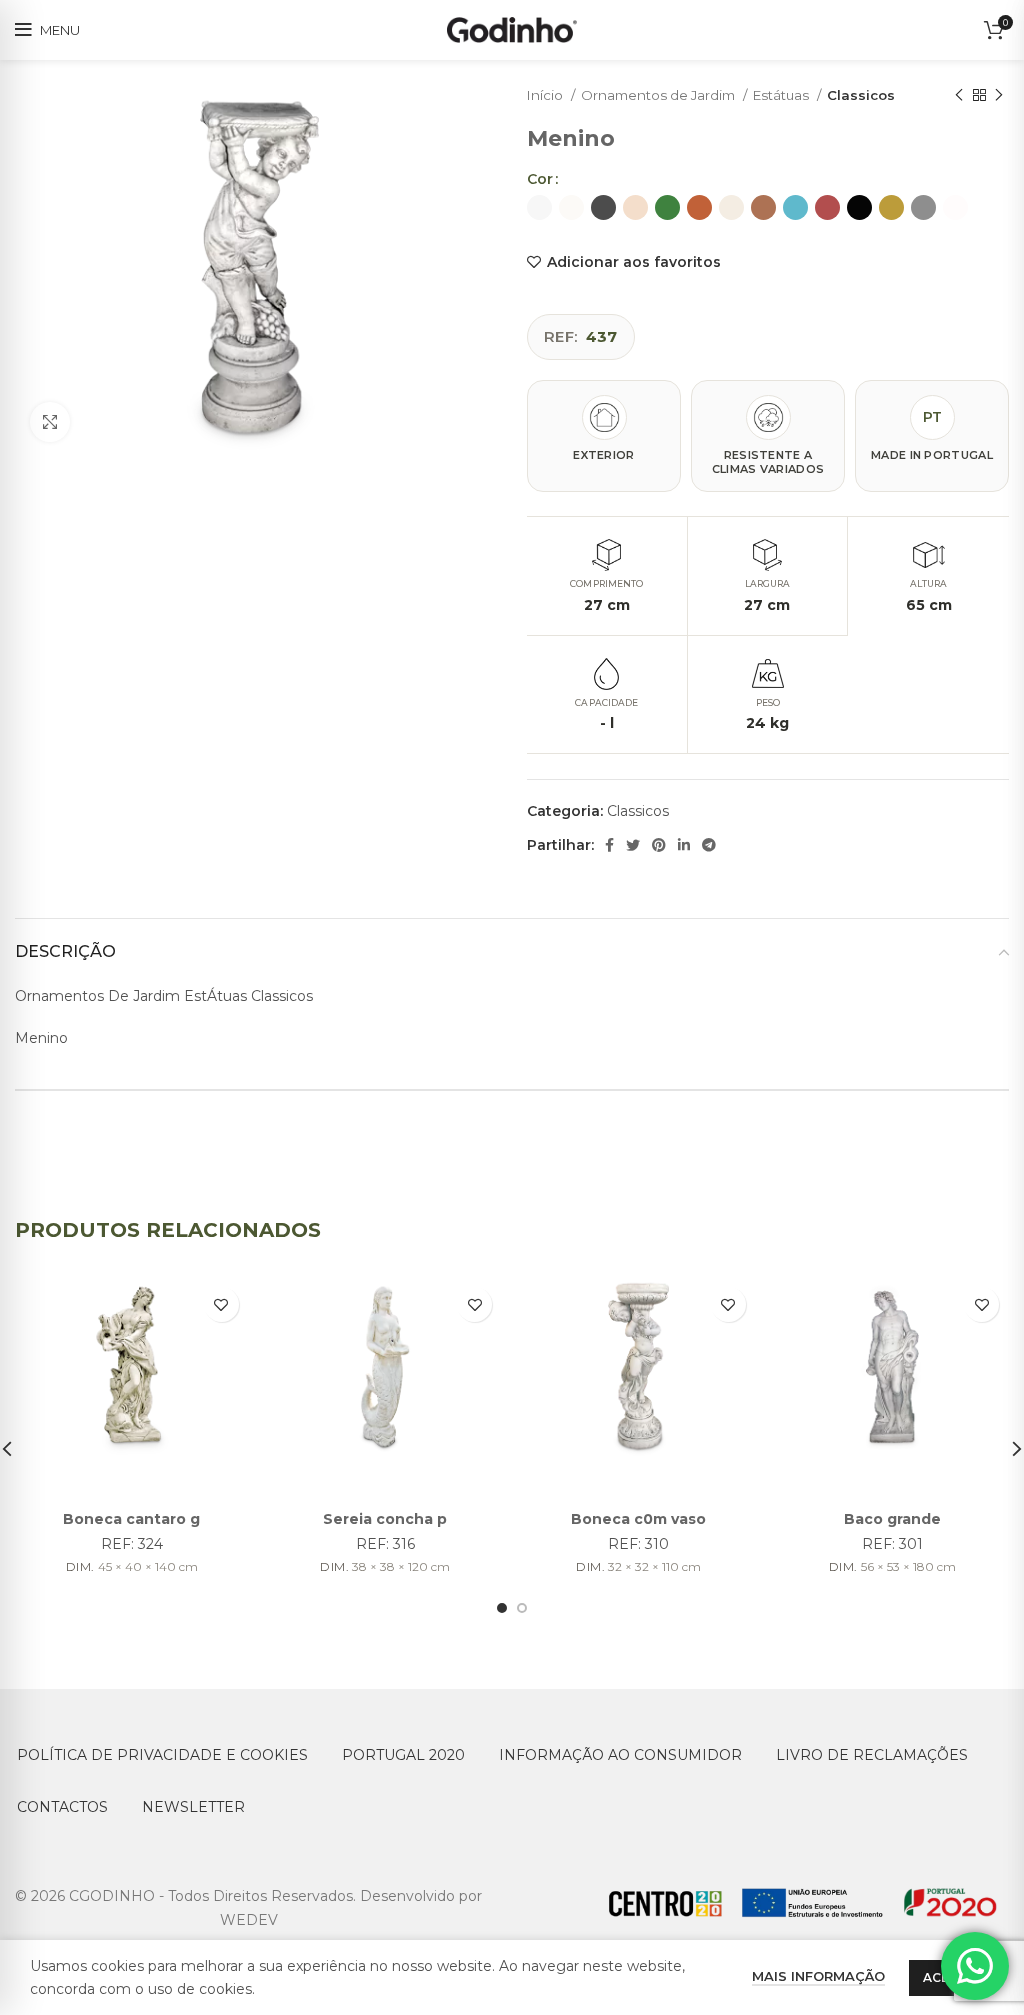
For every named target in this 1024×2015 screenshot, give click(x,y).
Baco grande (892, 1519)
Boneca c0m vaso (638, 1519)
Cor (540, 179)
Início (546, 95)
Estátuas (782, 95)
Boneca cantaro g (131, 1519)
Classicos (861, 95)
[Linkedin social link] (684, 845)
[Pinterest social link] (659, 845)
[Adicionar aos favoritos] (221, 1304)
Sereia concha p (385, 1519)
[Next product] (999, 96)
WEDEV (249, 1920)
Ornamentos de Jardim (659, 95)
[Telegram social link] (709, 845)
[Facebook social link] (609, 845)
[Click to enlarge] (50, 422)
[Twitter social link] (633, 845)
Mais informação (818, 1976)
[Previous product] (959, 96)
